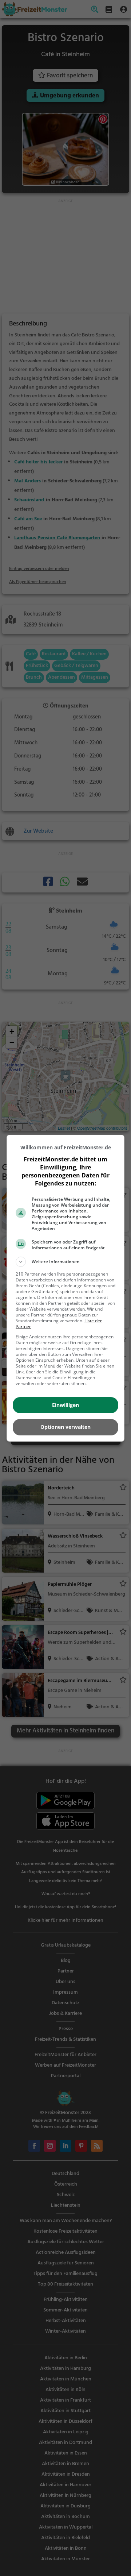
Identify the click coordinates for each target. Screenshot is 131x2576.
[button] (65, 1262)
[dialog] (65, 1288)
